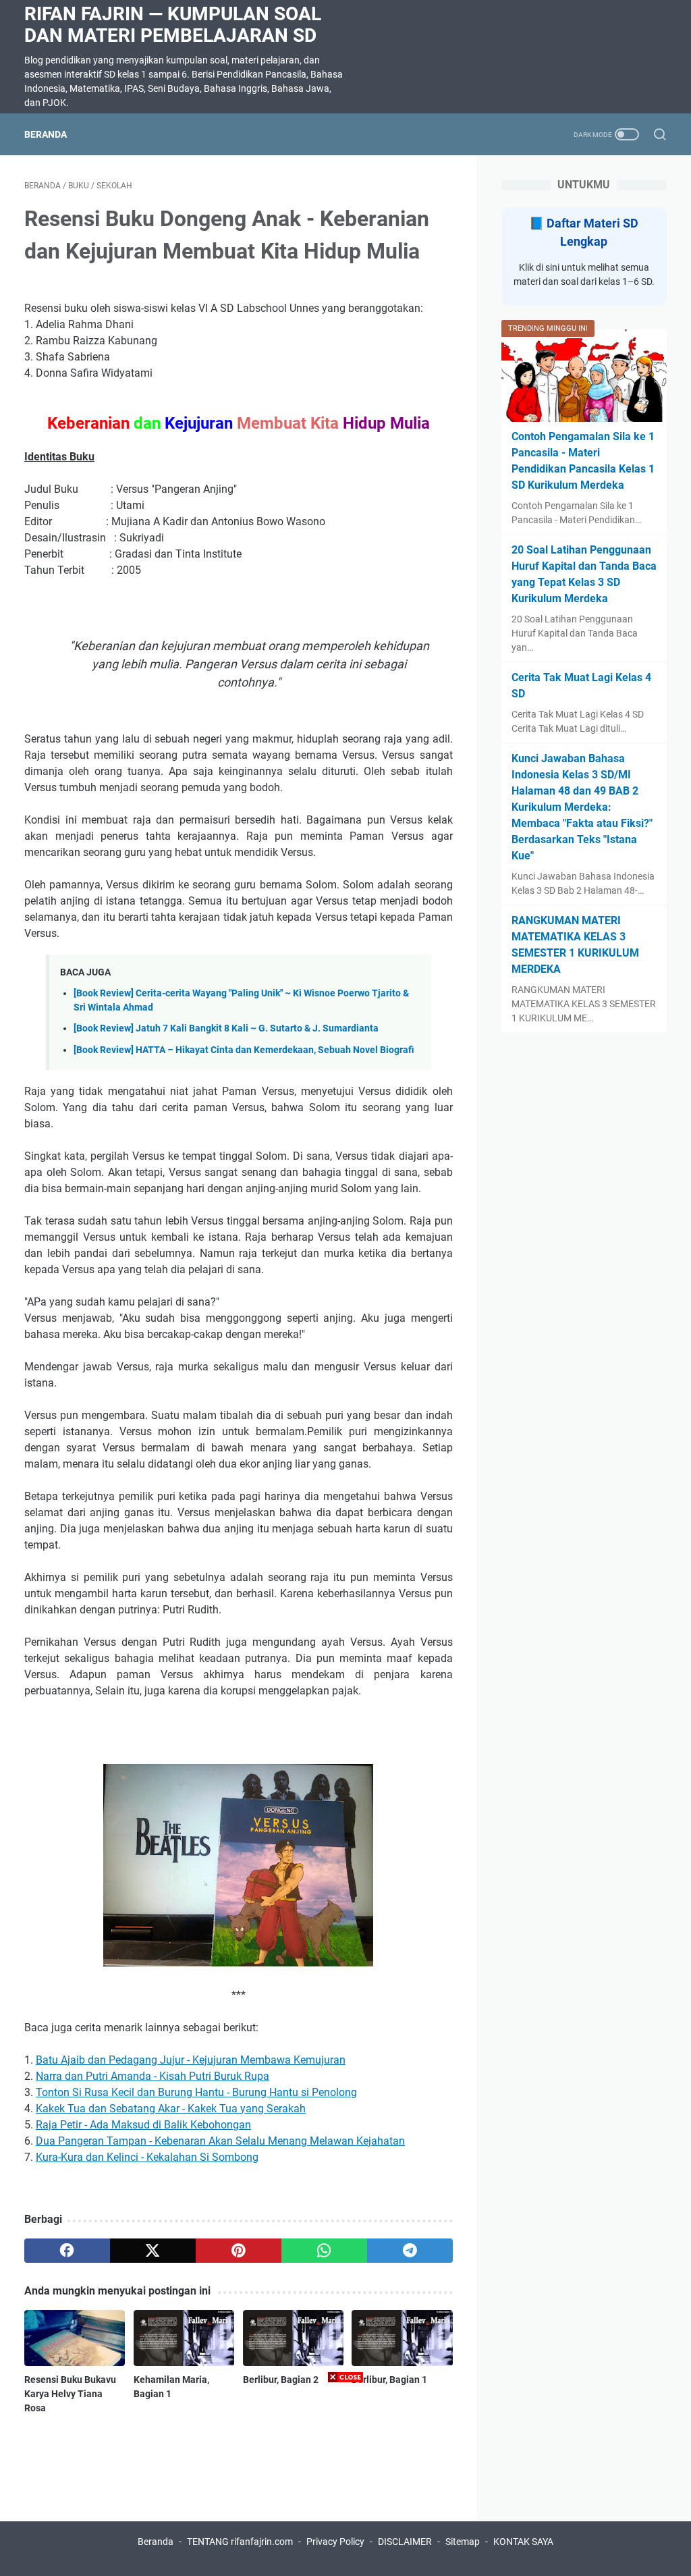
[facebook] (67, 2251)
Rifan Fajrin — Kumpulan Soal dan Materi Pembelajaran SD (173, 25)
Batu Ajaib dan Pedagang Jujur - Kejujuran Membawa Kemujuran (191, 2060)
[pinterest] (239, 2251)
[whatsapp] (324, 2251)
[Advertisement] (345, 2481)
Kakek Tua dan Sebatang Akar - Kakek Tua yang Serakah (171, 2109)
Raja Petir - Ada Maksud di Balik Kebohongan (143, 2125)
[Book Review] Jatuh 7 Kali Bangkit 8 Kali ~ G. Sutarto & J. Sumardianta (226, 1028)
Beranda (46, 134)
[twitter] (153, 2251)
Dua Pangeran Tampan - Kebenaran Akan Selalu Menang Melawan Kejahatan (220, 2141)
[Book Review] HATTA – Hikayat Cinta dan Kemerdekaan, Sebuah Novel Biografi (244, 1050)
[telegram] (410, 2251)
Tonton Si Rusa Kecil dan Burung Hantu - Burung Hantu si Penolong (196, 2092)
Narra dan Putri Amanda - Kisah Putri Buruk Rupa (153, 2076)
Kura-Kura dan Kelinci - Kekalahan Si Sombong (147, 2157)
